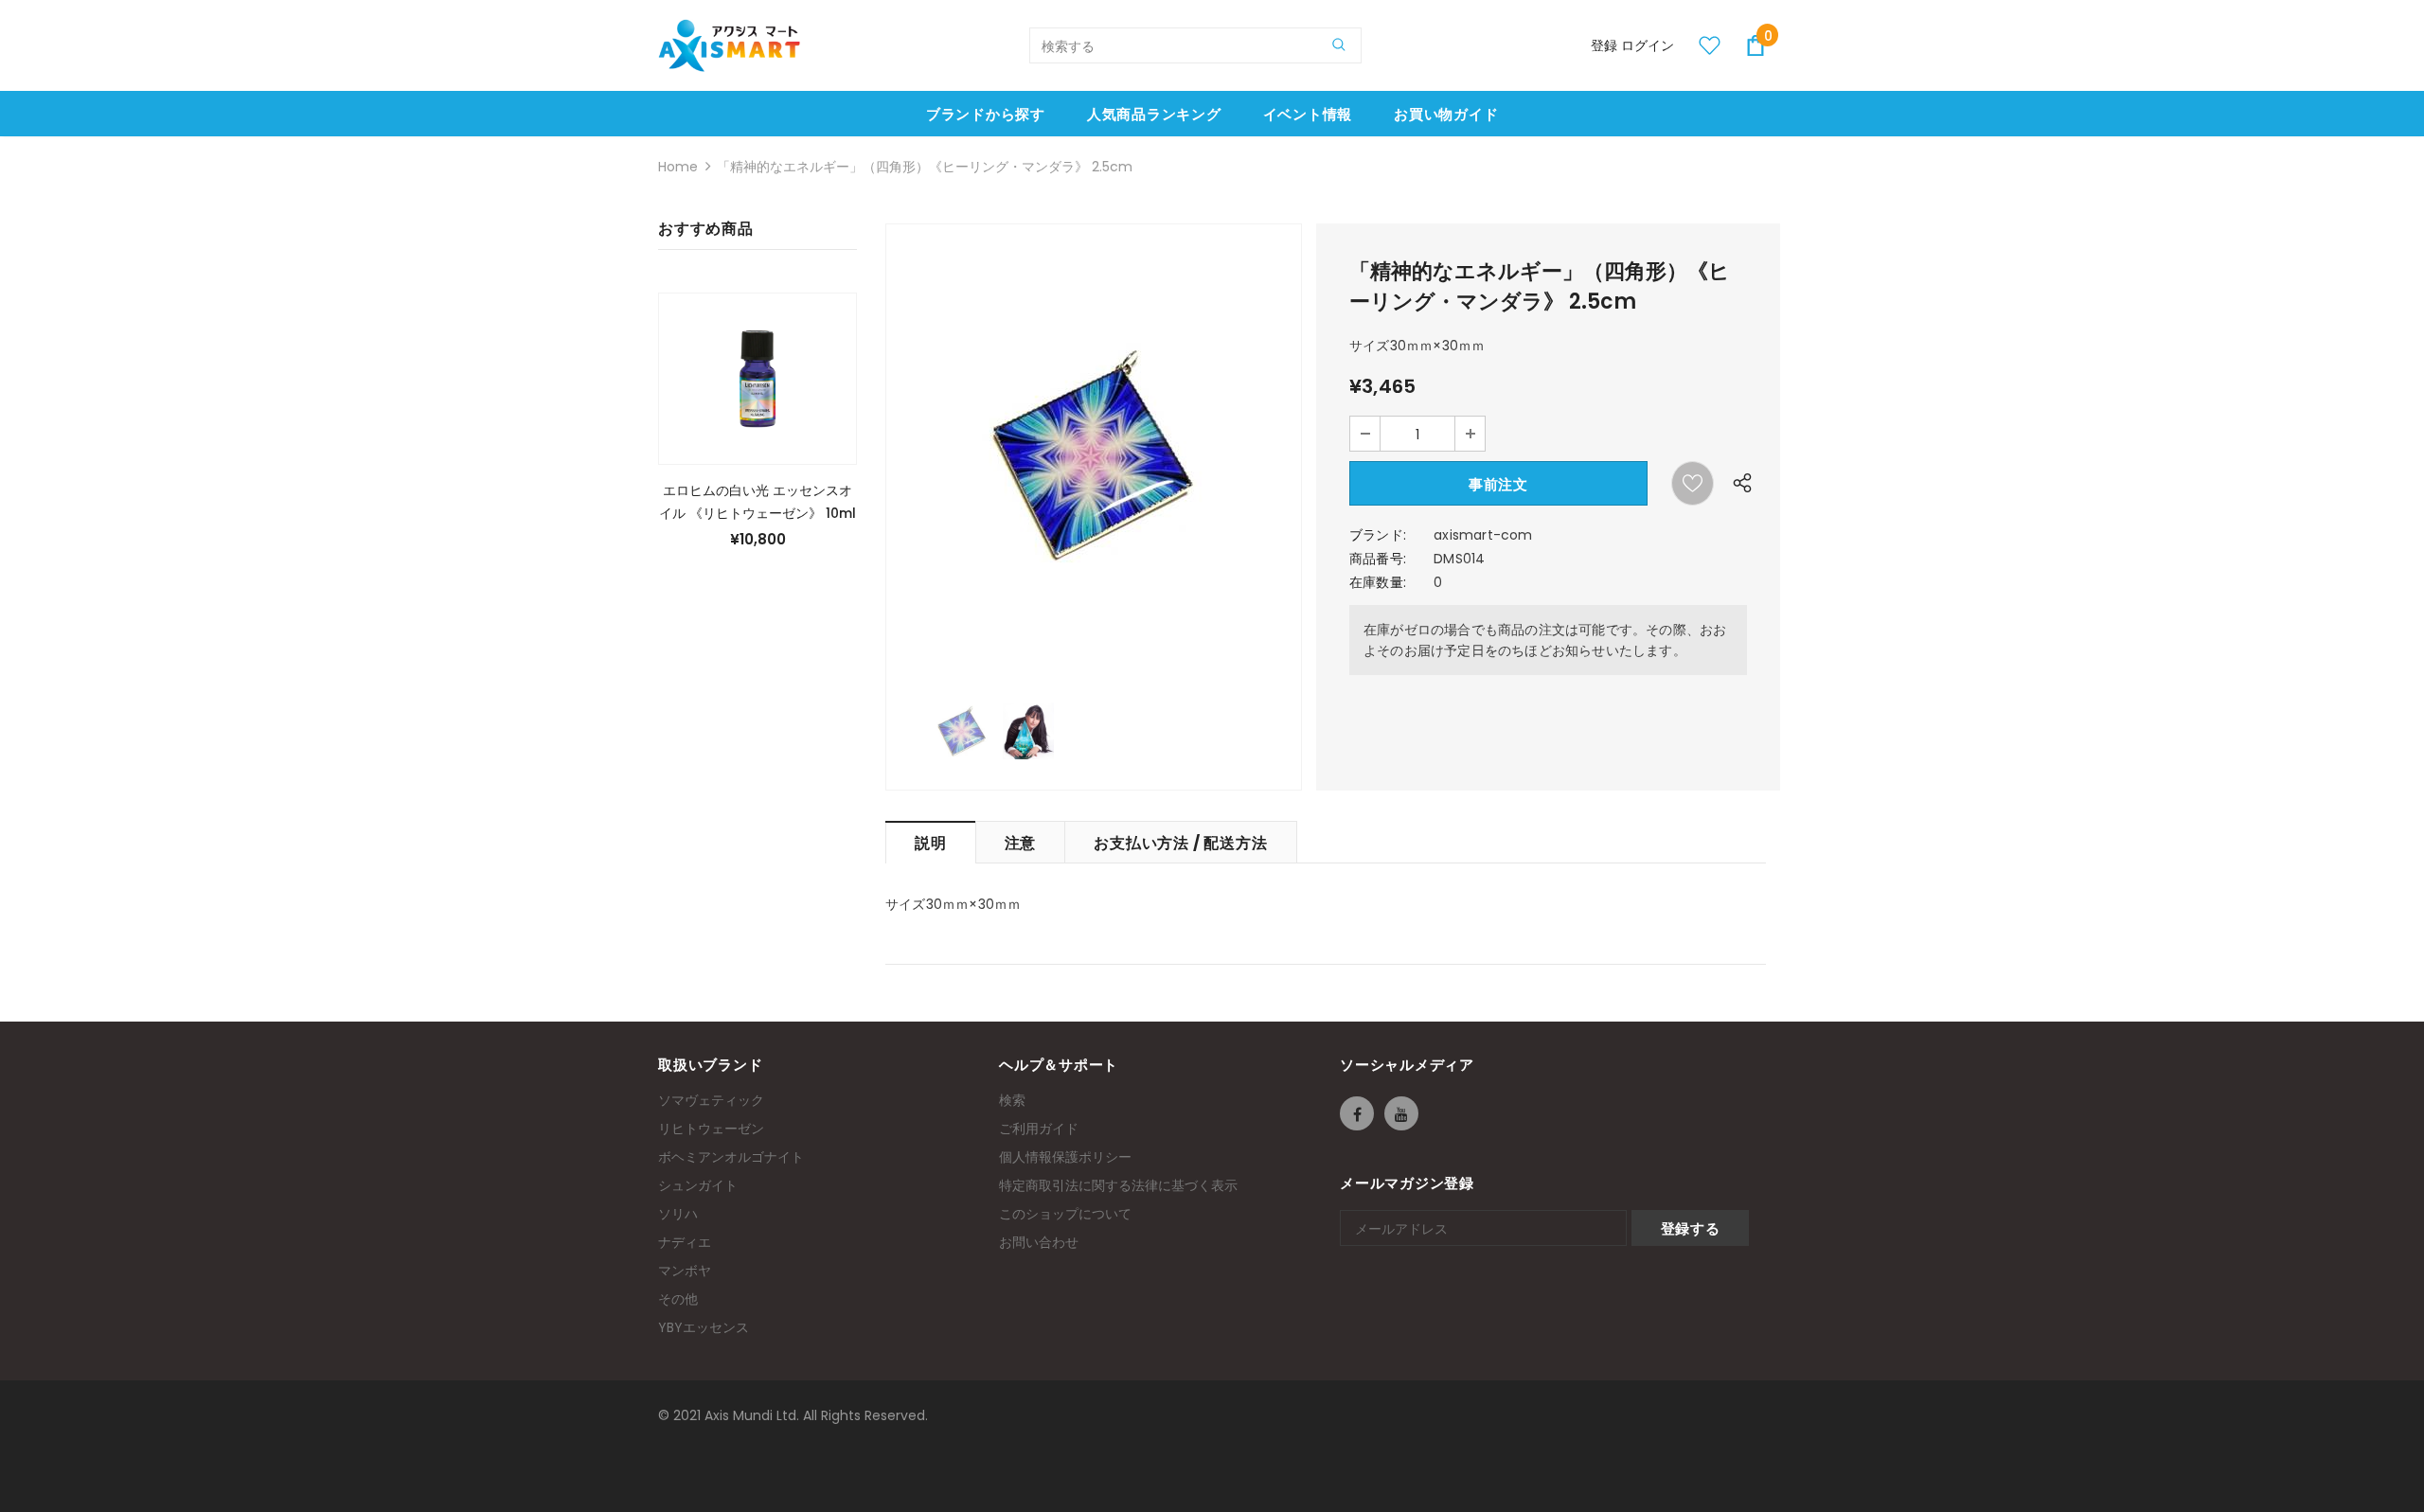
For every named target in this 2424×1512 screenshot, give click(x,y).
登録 (1606, 45)
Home (678, 167)
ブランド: (1378, 535)
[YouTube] (1401, 1113)
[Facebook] (1357, 1113)
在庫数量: (1378, 582)
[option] (1094, 454)
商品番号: (1378, 559)
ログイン (1648, 45)
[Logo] (729, 45)
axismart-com (1483, 535)
